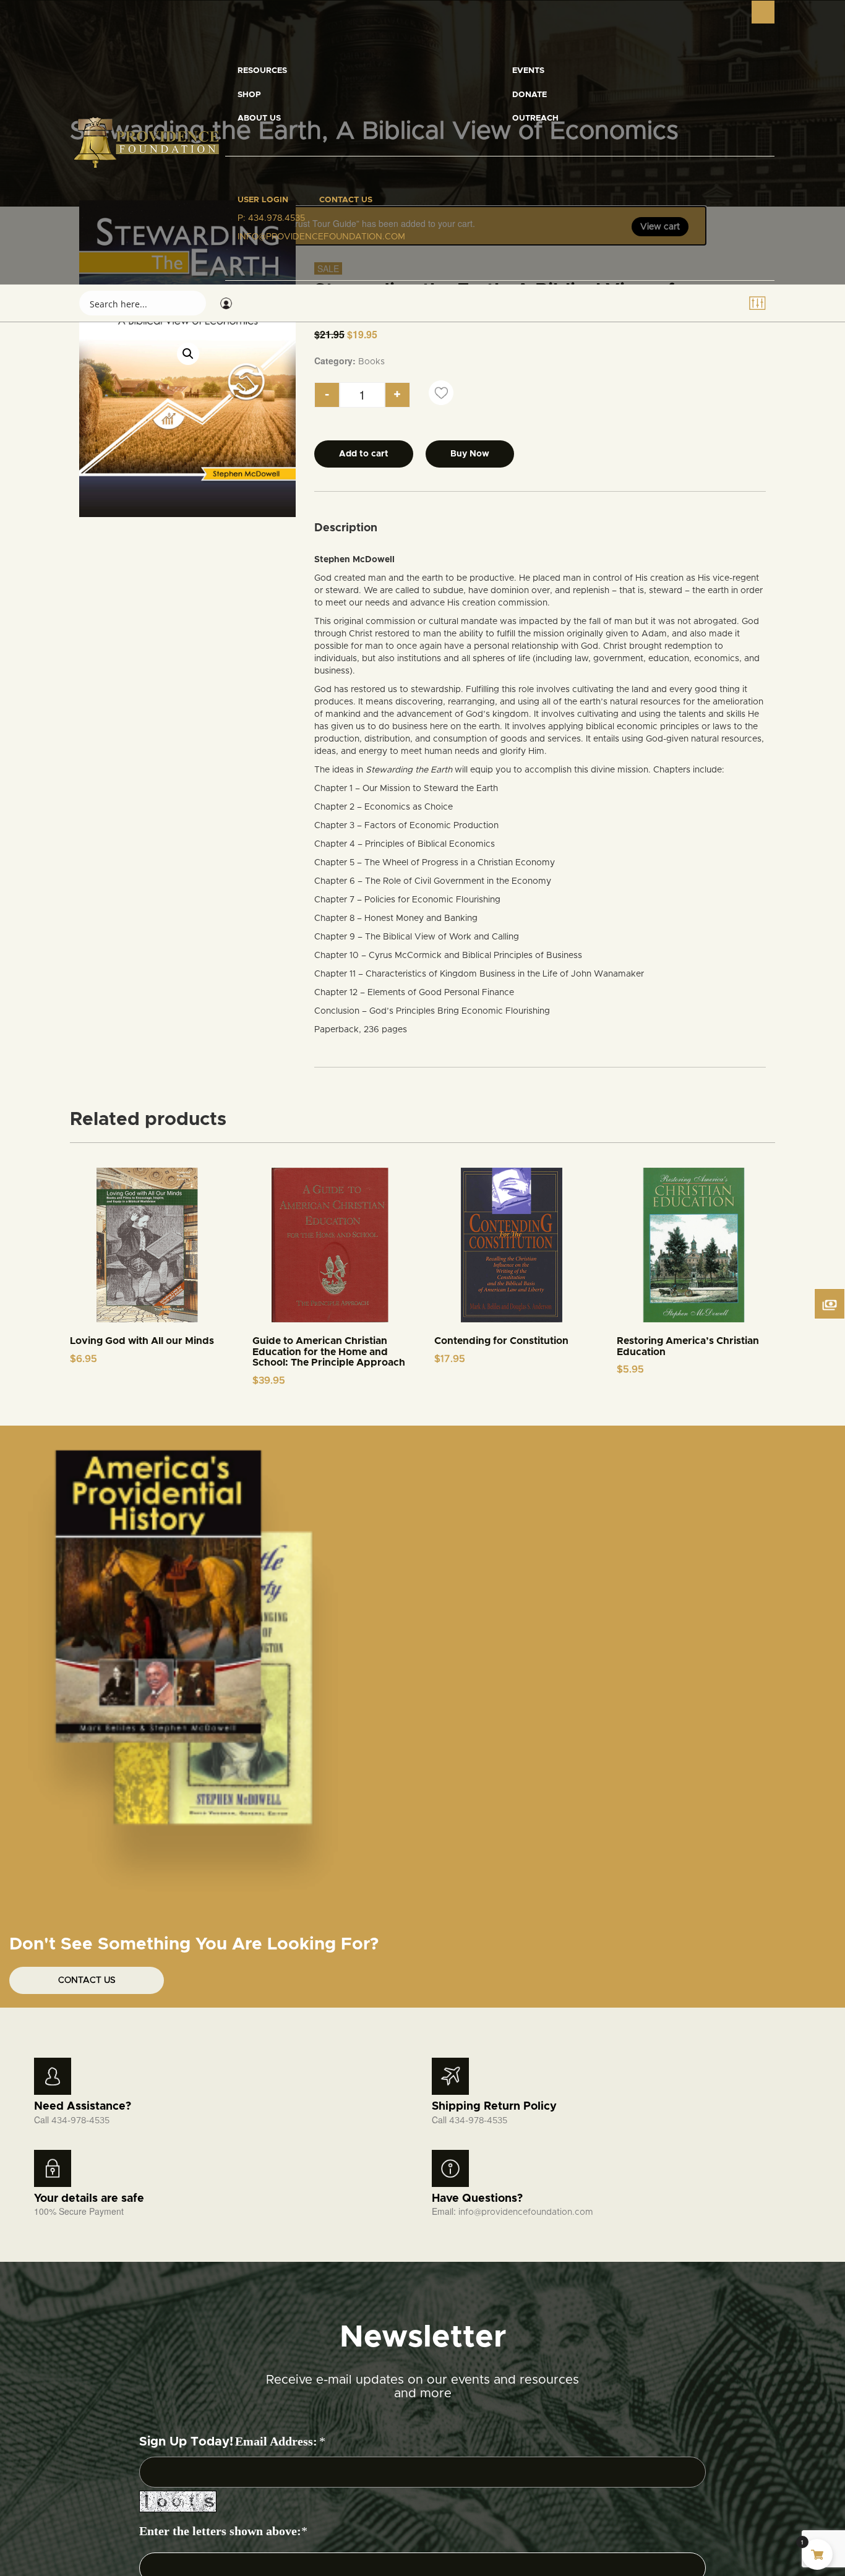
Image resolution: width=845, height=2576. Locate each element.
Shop (249, 95)
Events (528, 71)
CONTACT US (87, 1980)
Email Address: (276, 2441)
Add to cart (364, 454)
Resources (262, 71)
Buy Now (470, 454)
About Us (259, 118)
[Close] (763, 12)
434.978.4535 (277, 218)
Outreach (535, 118)
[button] (188, 354)
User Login (263, 200)
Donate (530, 95)
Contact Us (346, 200)
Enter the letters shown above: (220, 2531)
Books (371, 362)
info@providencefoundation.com (526, 2212)
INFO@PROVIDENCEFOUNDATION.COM (321, 237)
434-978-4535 (80, 2121)
